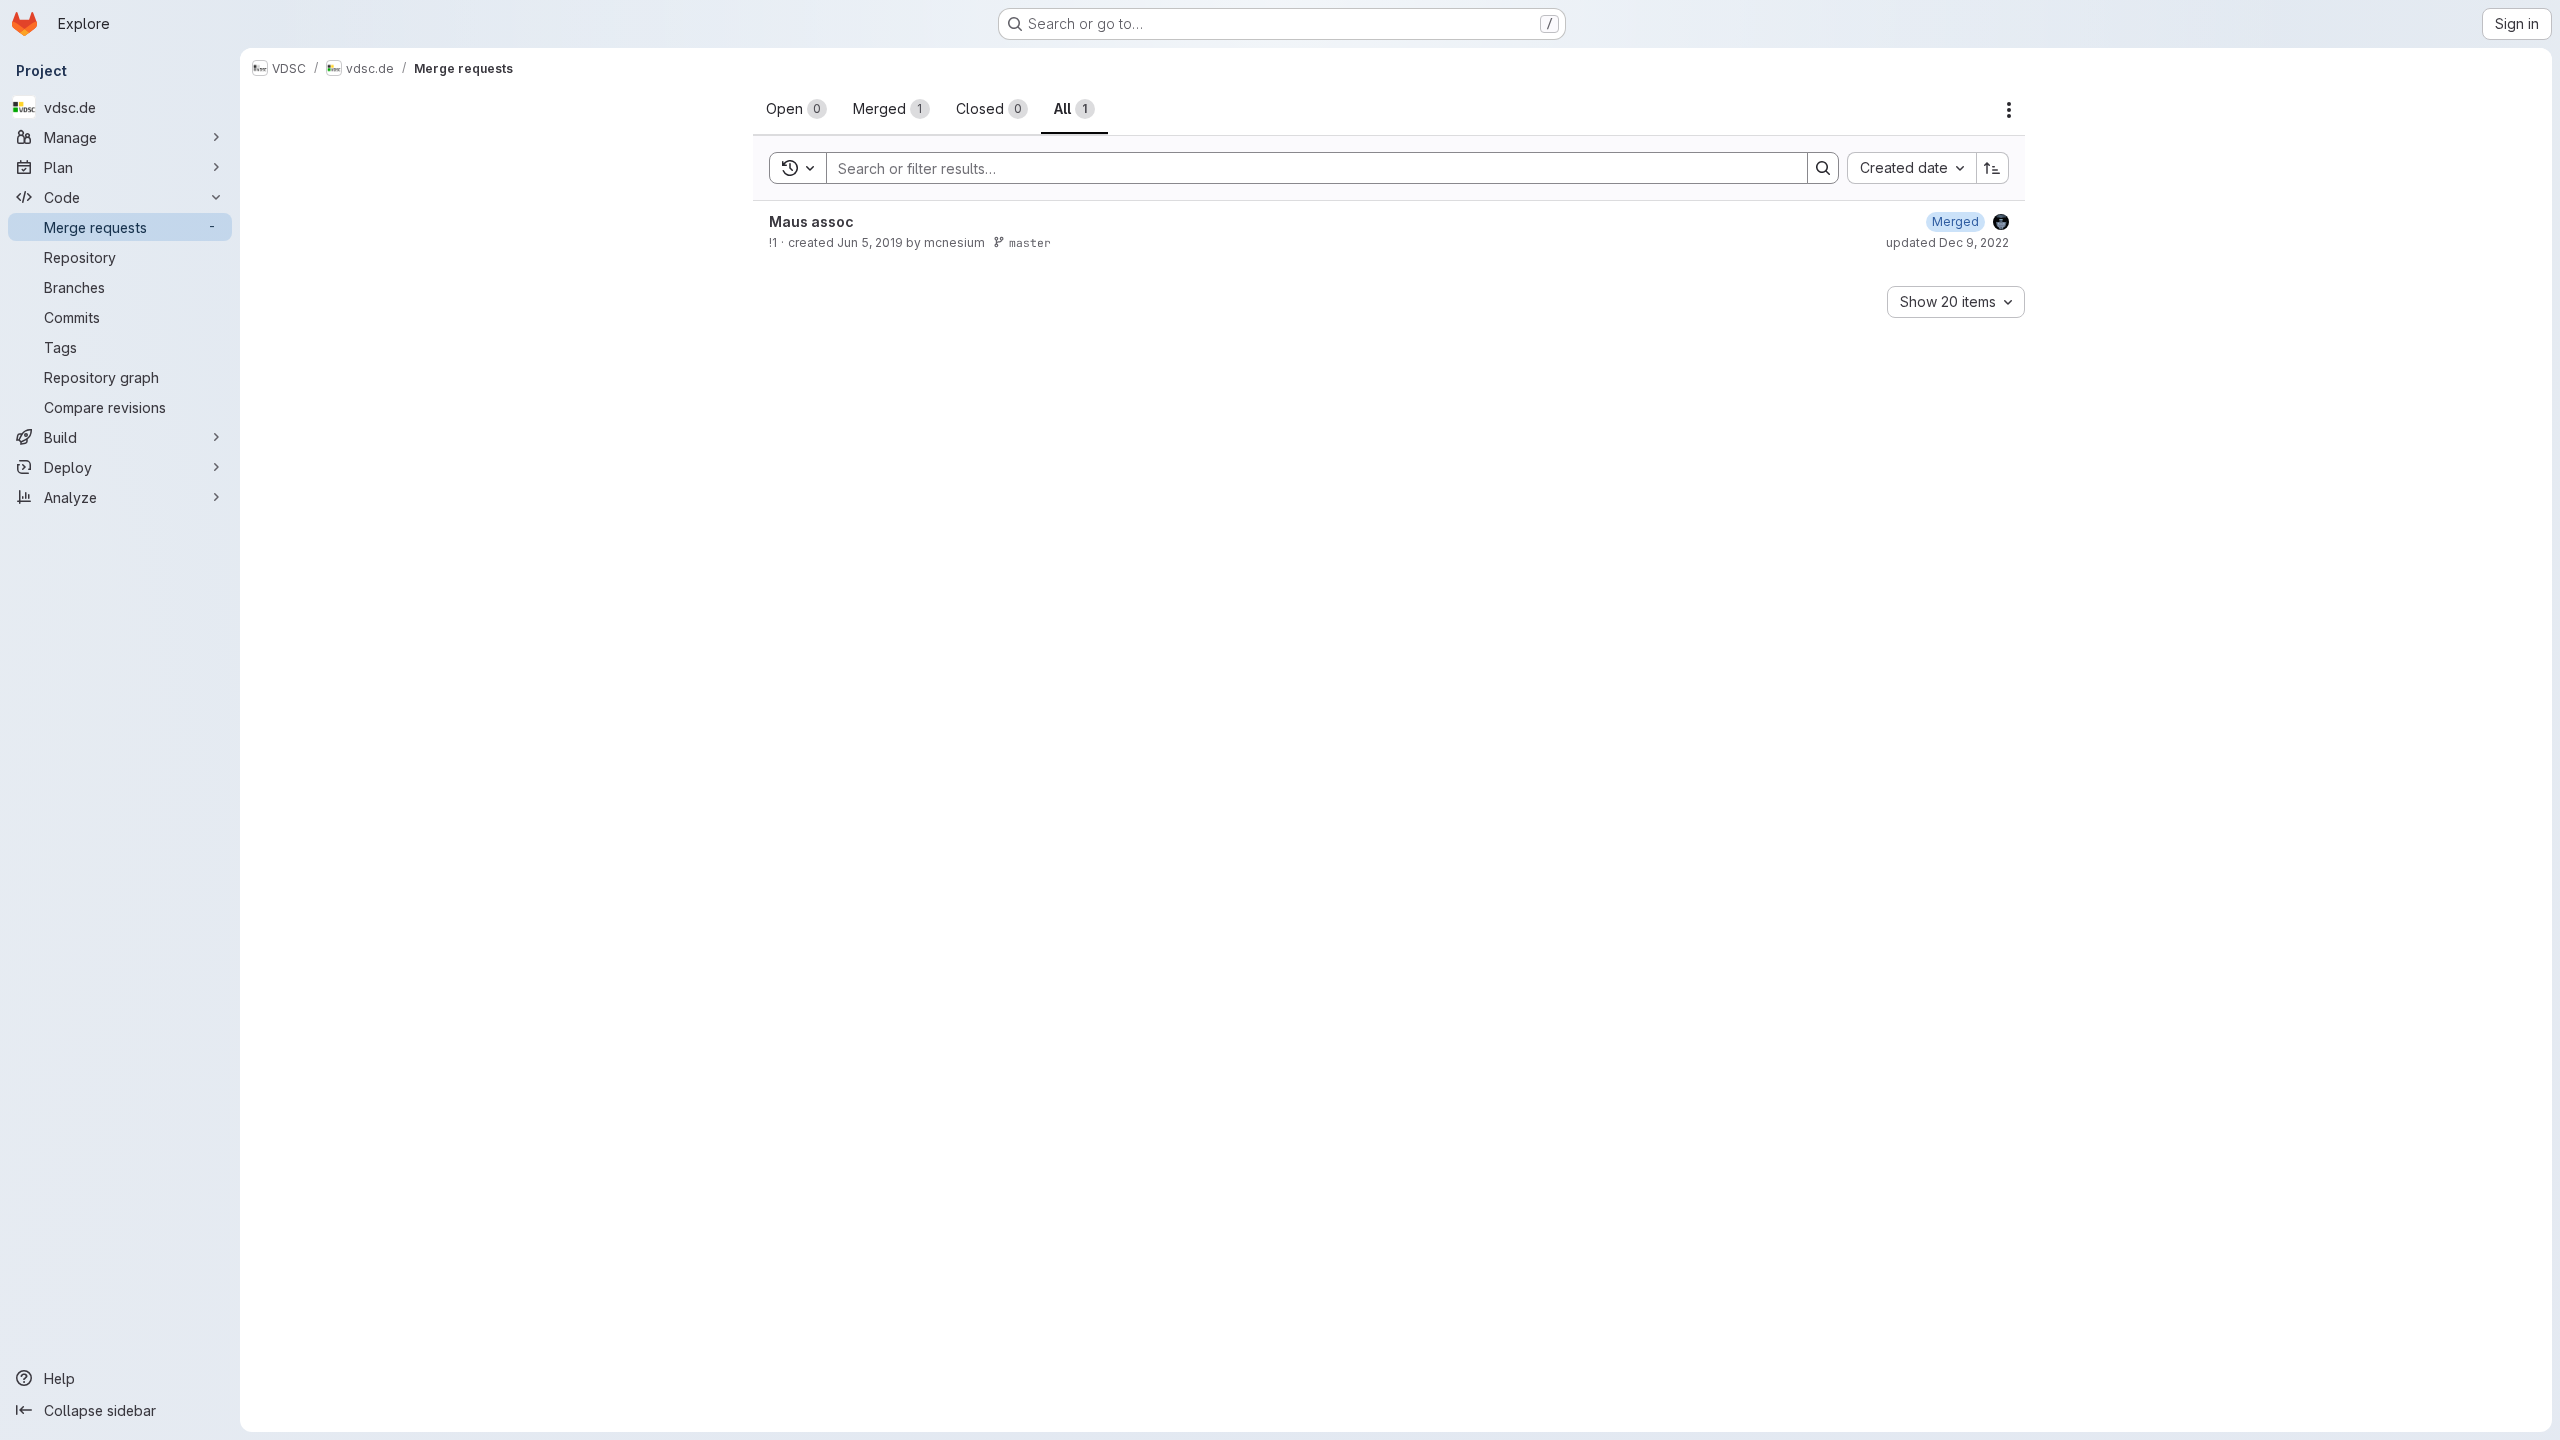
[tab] (796, 109)
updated (1947, 242)
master (1030, 242)
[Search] (1823, 168)
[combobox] (1911, 168)
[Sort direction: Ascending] (1993, 168)
